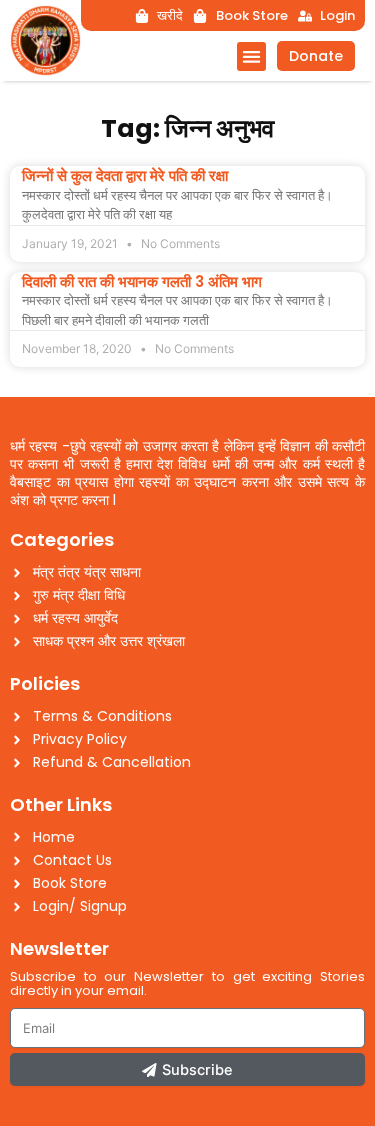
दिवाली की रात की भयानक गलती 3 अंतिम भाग (142, 281)
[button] (251, 56)
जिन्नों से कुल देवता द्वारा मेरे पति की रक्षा (125, 175)
